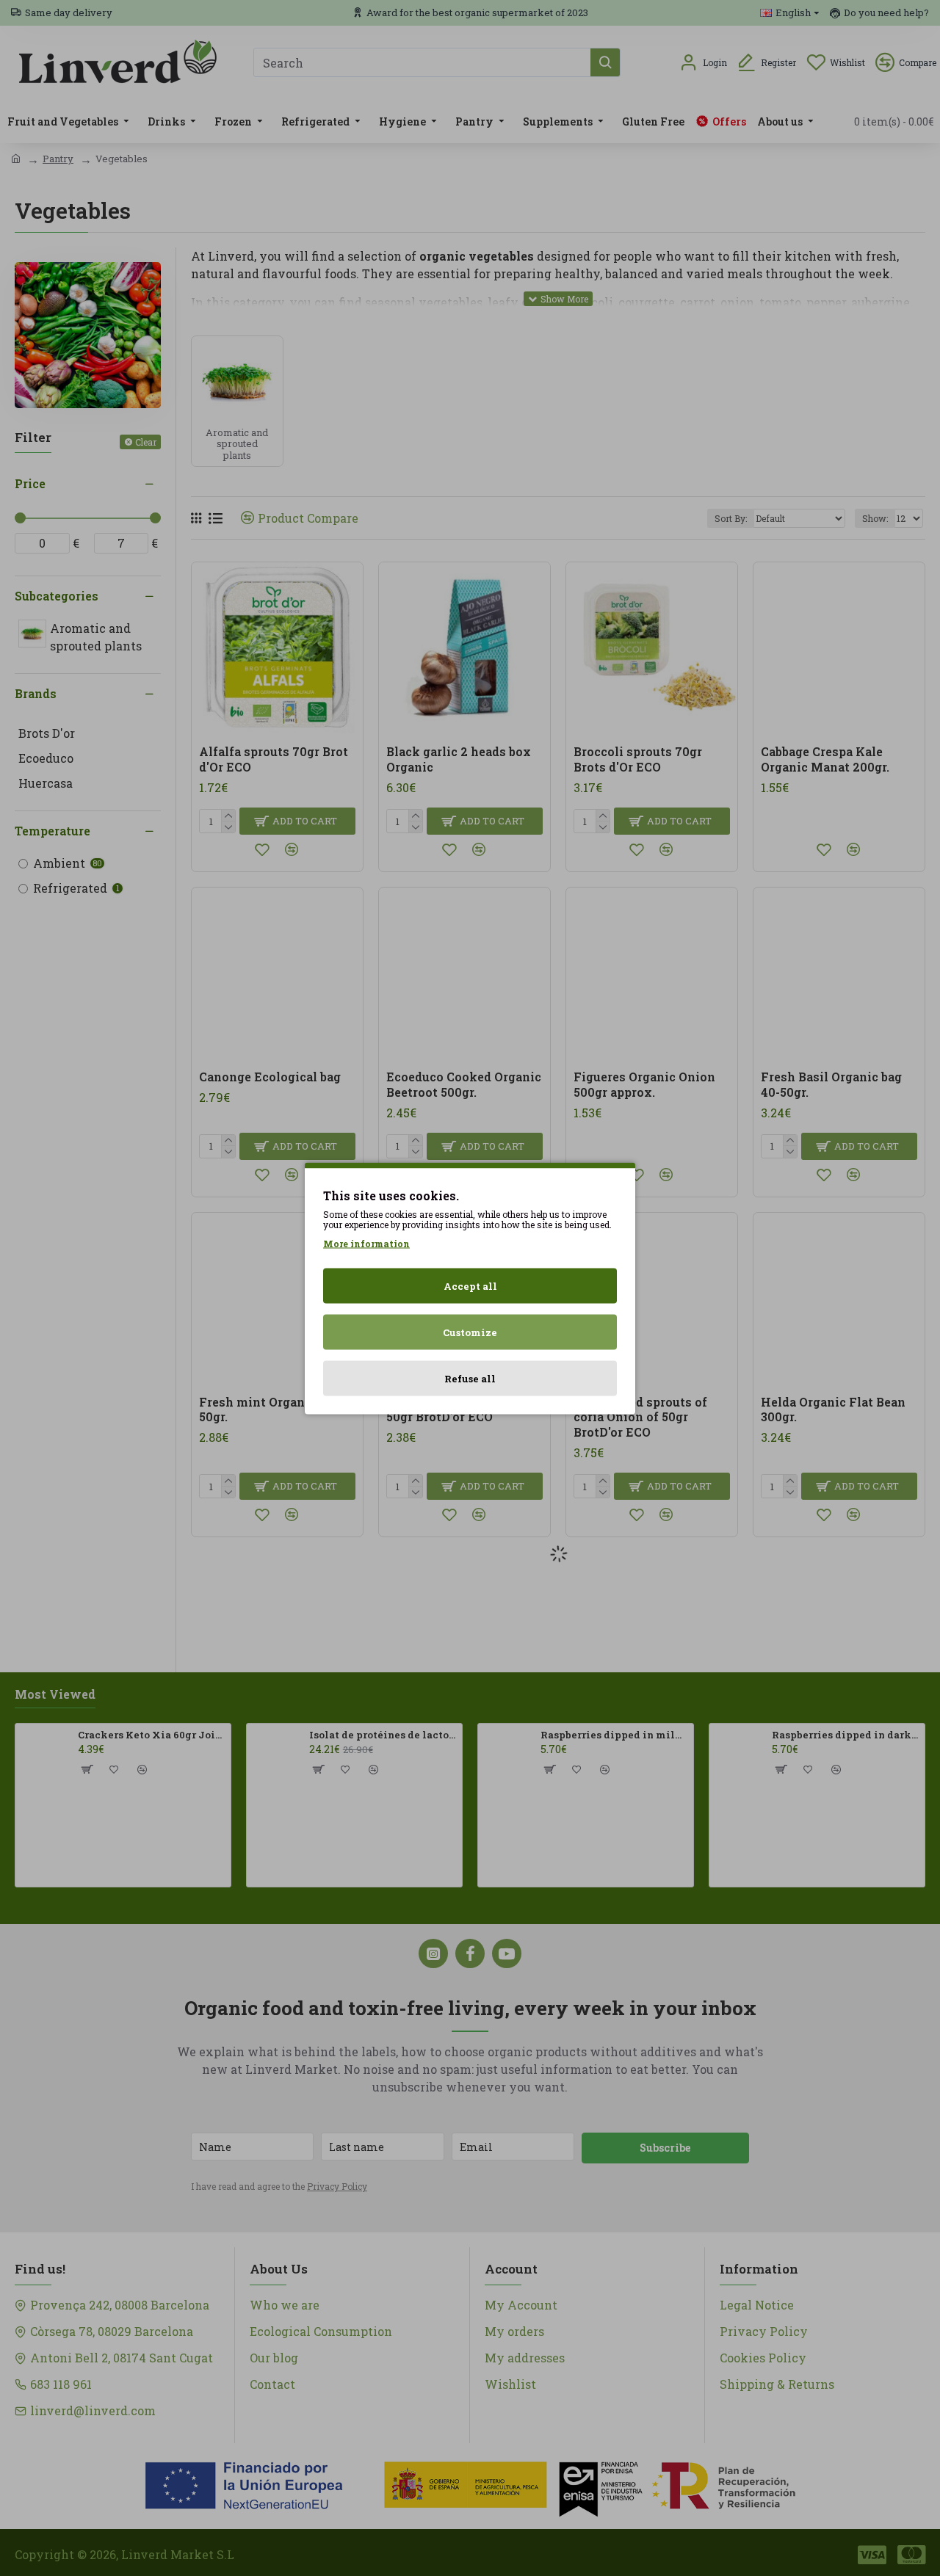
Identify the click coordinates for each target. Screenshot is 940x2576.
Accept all (470, 1285)
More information (366, 1243)
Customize (470, 1332)
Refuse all (470, 1378)
